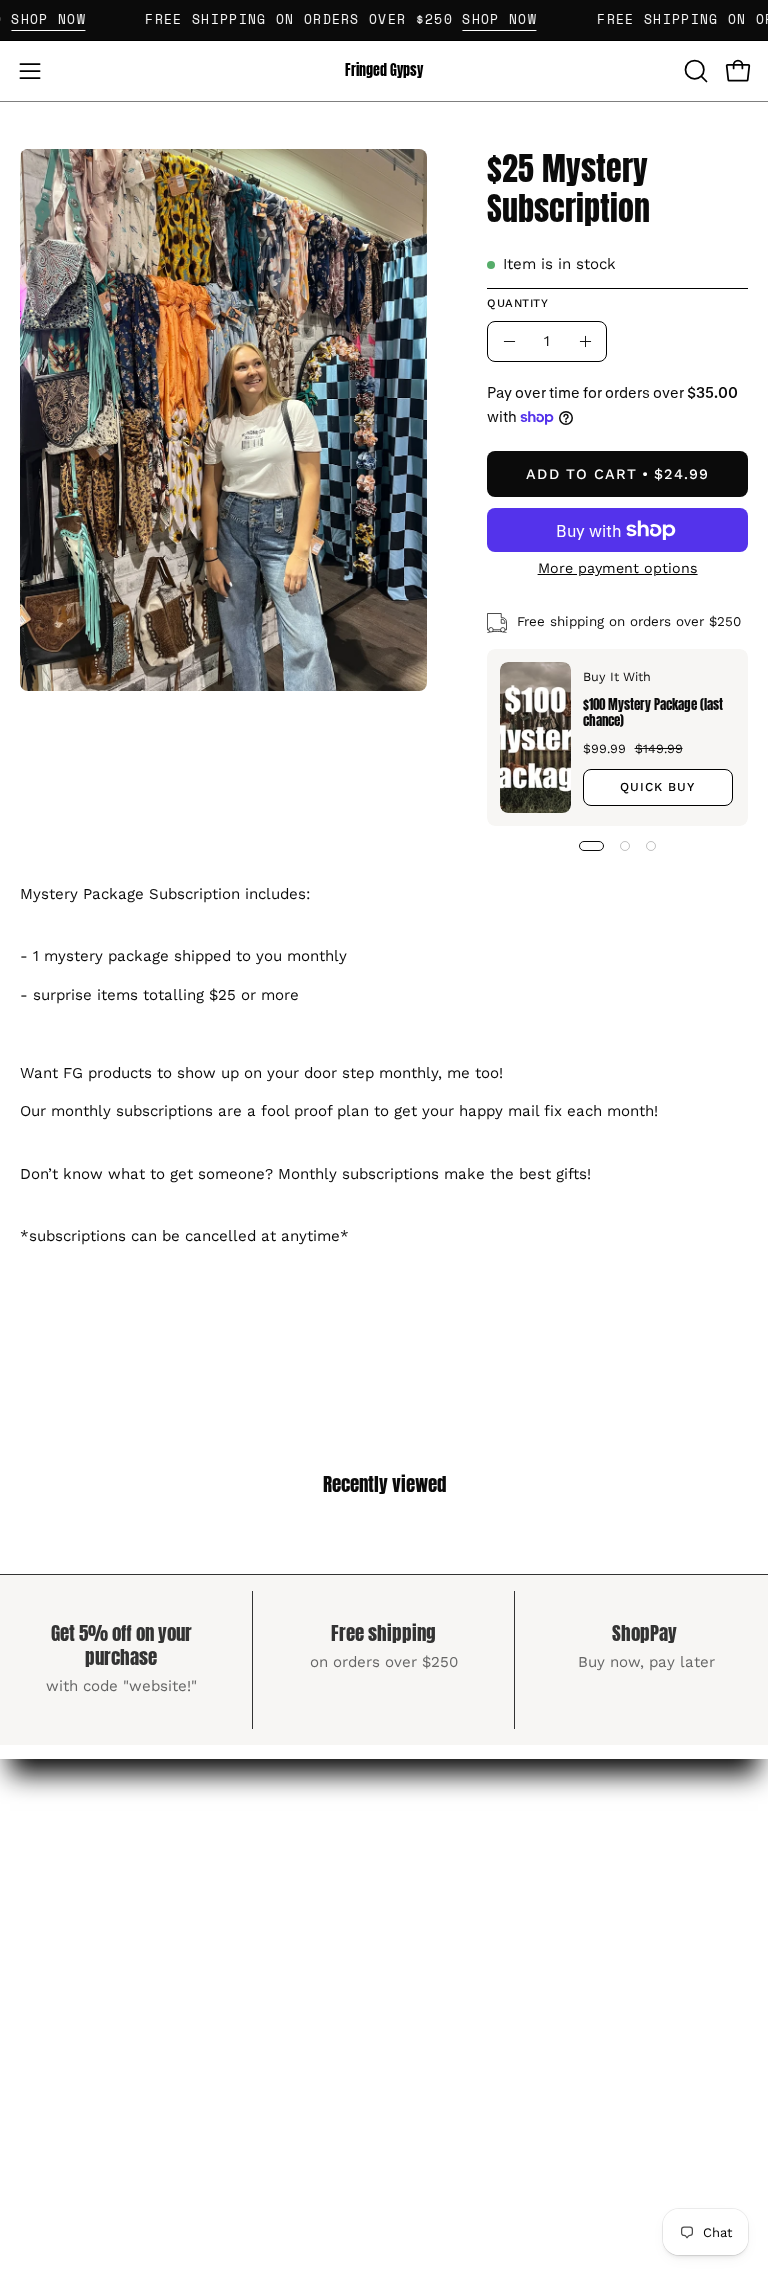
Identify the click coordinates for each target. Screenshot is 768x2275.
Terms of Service (473, 1872)
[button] (694, 71)
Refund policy (460, 1907)
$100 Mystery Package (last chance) (652, 711)
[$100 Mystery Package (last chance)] (535, 737)
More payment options (617, 568)
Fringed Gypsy (384, 70)
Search (432, 1838)
